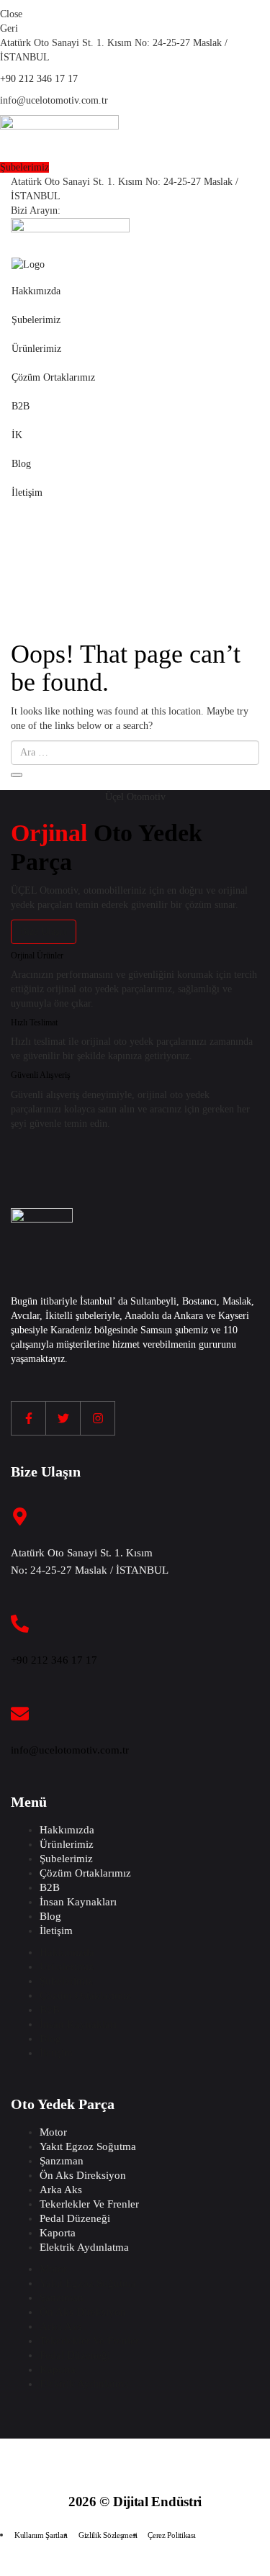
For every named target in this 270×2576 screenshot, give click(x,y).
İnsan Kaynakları (78, 1902)
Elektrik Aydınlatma (84, 2247)
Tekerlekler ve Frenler (89, 2204)
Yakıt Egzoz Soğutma (88, 2146)
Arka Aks (61, 2190)
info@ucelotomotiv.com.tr (70, 1750)
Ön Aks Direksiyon (83, 2175)
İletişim (27, 493)
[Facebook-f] (29, 1418)
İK (17, 435)
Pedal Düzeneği (75, 2218)
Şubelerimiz (36, 320)
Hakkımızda (36, 291)
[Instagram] (98, 1418)
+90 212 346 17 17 (39, 79)
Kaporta (58, 2233)
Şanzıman (62, 2161)
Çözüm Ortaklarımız (53, 377)
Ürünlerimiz (36, 349)
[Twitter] (63, 1418)
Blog (21, 464)
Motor (53, 2132)
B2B (21, 406)
